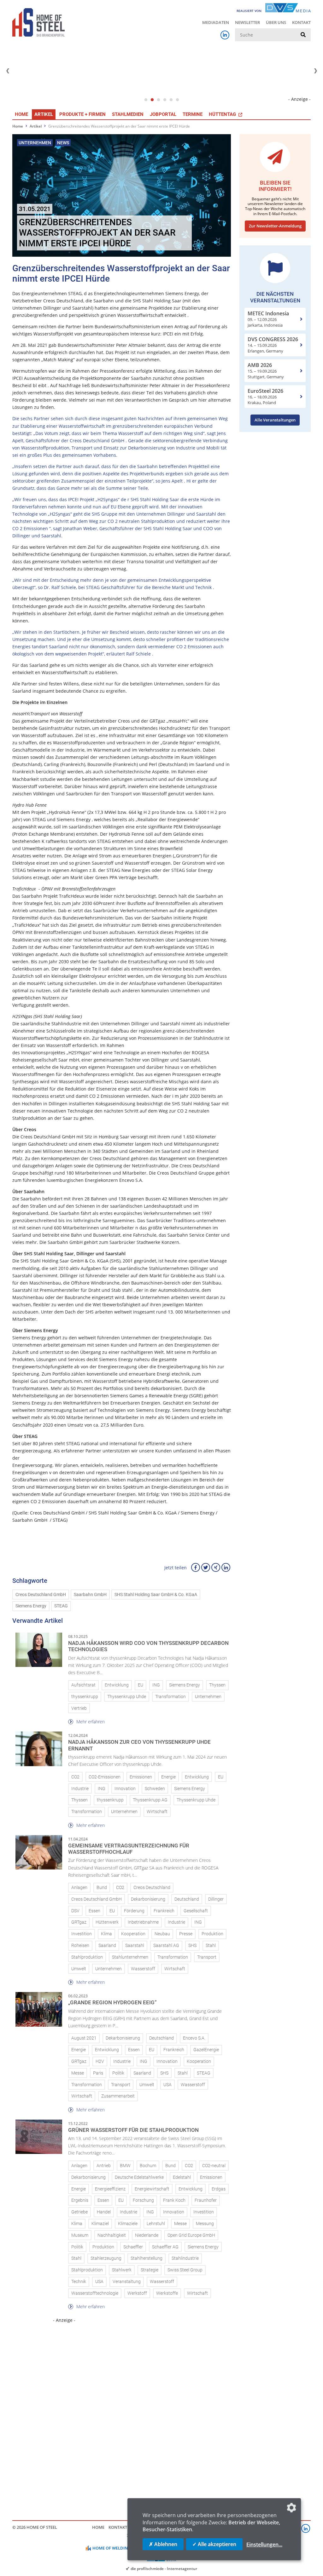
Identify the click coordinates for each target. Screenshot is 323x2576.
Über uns (276, 22)
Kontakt (301, 22)
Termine (193, 114)
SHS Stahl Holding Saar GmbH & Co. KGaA (156, 1595)
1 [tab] (146, 100)
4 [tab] (165, 100)
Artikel (44, 114)
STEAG (61, 1606)
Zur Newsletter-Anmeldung (275, 226)
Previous (8, 71)
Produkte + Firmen (82, 114)
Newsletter (247, 22)
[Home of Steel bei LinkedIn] (225, 35)
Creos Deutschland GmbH (41, 1595)
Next (315, 71)
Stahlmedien (128, 114)
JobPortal (163, 114)
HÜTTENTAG (223, 114)
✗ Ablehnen (163, 2544)
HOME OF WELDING (112, 2548)
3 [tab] (158, 100)
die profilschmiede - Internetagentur (164, 2568)
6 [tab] (177, 100)
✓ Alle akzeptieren (214, 2544)
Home (21, 114)
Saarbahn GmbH (90, 1595)
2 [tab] (152, 100)
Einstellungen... (264, 2545)
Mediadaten (216, 22)
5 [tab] (171, 100)
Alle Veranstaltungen (275, 420)
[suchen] (303, 35)
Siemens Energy (31, 1606)
